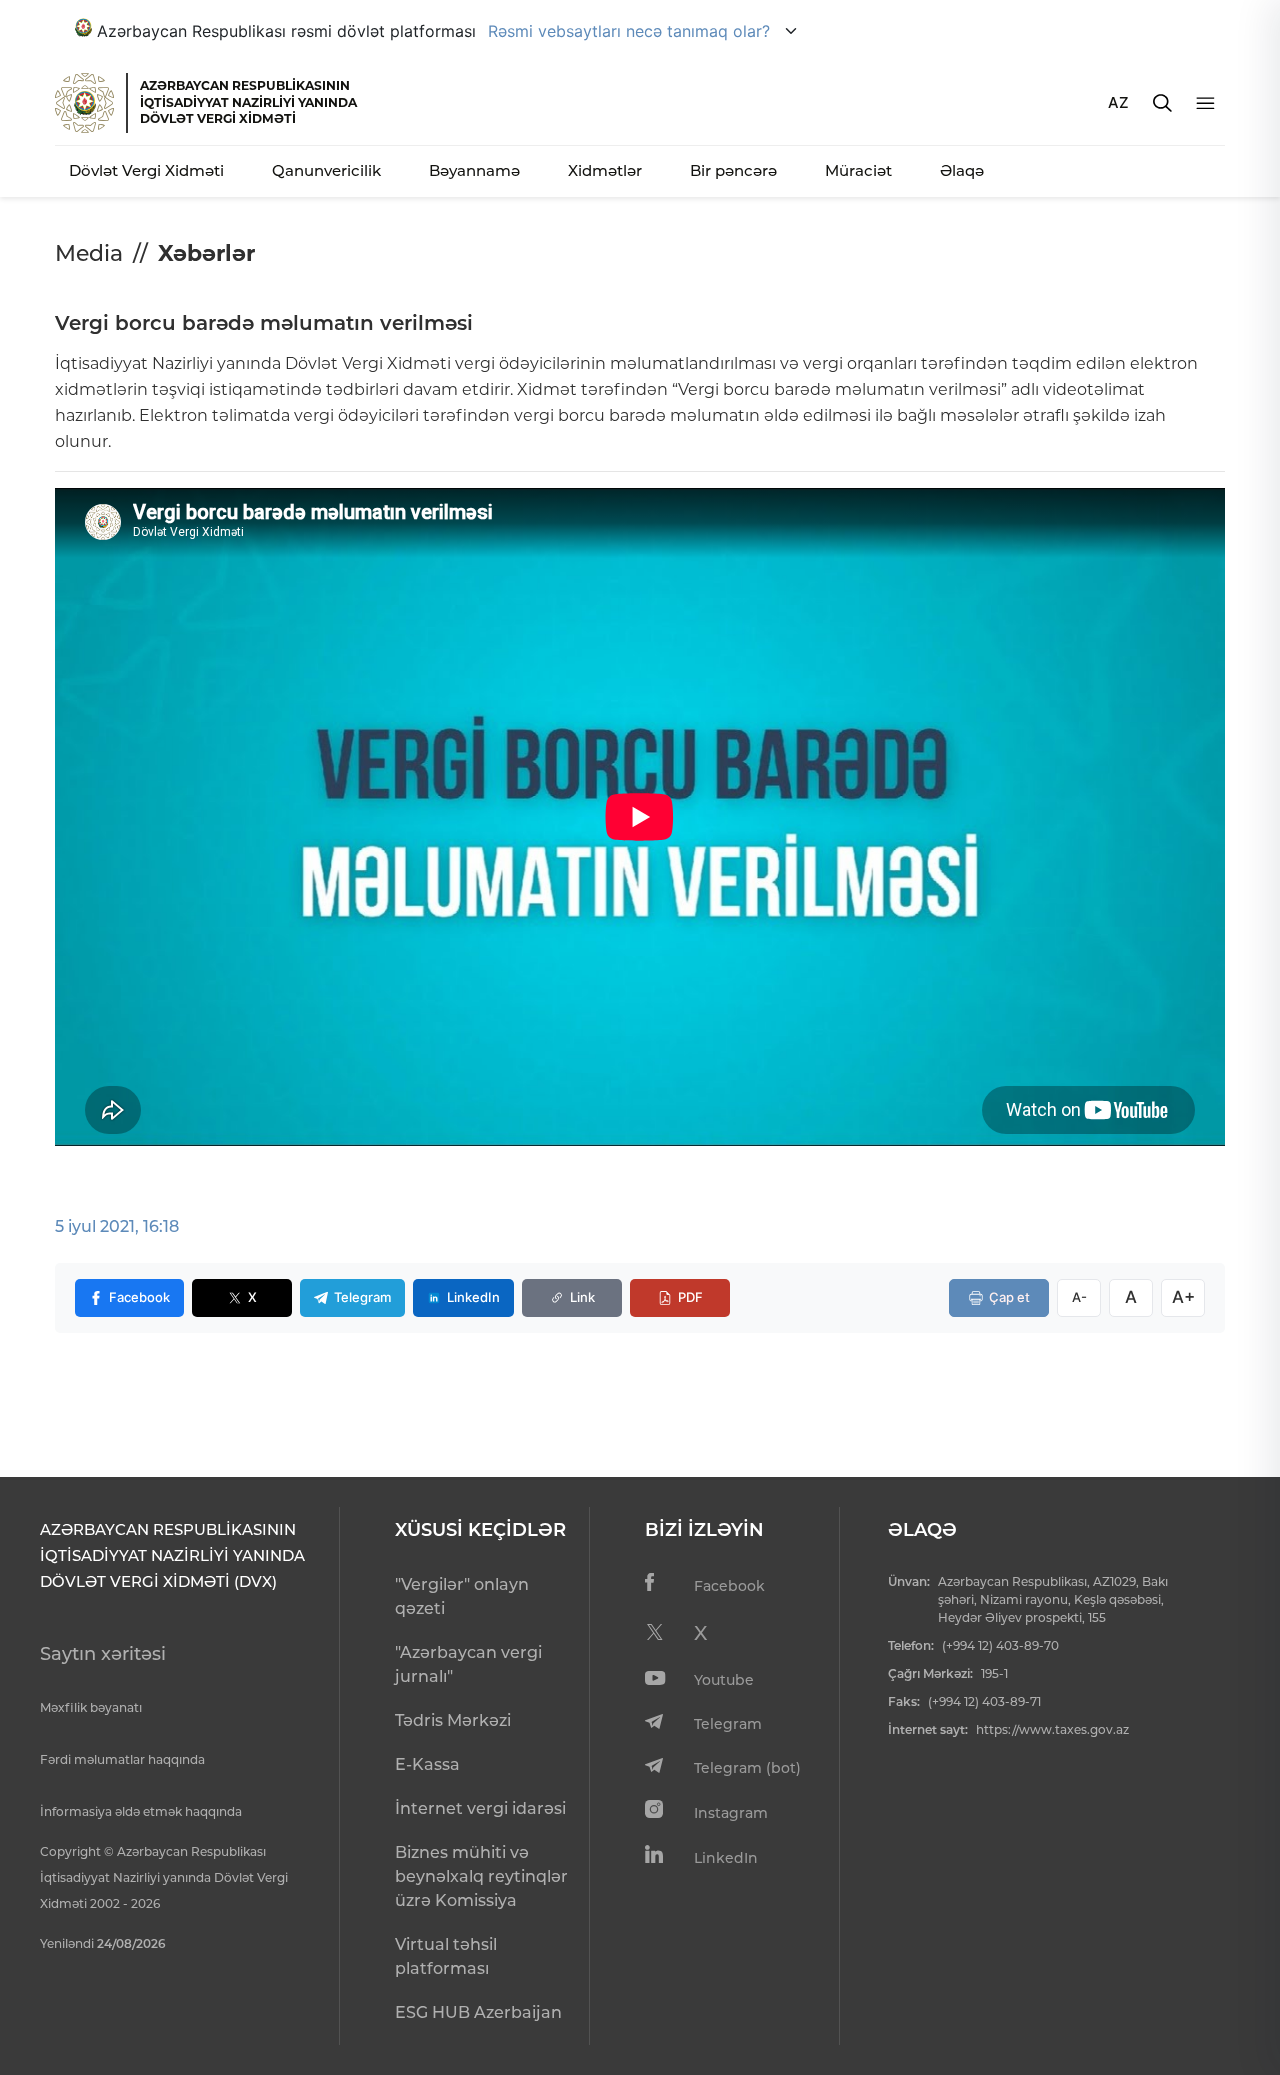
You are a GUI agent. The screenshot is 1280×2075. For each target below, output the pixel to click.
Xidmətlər (605, 170)
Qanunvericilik (326, 170)
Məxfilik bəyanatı (91, 1707)
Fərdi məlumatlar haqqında (122, 1759)
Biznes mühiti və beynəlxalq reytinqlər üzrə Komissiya (481, 1876)
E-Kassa (427, 1764)
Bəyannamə (474, 170)
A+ (1183, 1297)
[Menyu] (1205, 103)
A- (1079, 1297)
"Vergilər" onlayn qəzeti (462, 1596)
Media (89, 253)
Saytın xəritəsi (103, 1654)
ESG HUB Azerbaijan (478, 2012)
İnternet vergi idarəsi (480, 1808)
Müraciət (858, 170)
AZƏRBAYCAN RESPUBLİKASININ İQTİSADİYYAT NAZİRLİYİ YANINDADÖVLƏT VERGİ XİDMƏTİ (248, 102)
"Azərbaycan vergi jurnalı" (468, 1664)
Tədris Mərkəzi (453, 1720)
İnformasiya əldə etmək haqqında (141, 1811)
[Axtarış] (1162, 103)
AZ (1118, 102)
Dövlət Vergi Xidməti (146, 170)
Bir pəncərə (733, 170)
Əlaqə (962, 170)
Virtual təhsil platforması (446, 1956)
